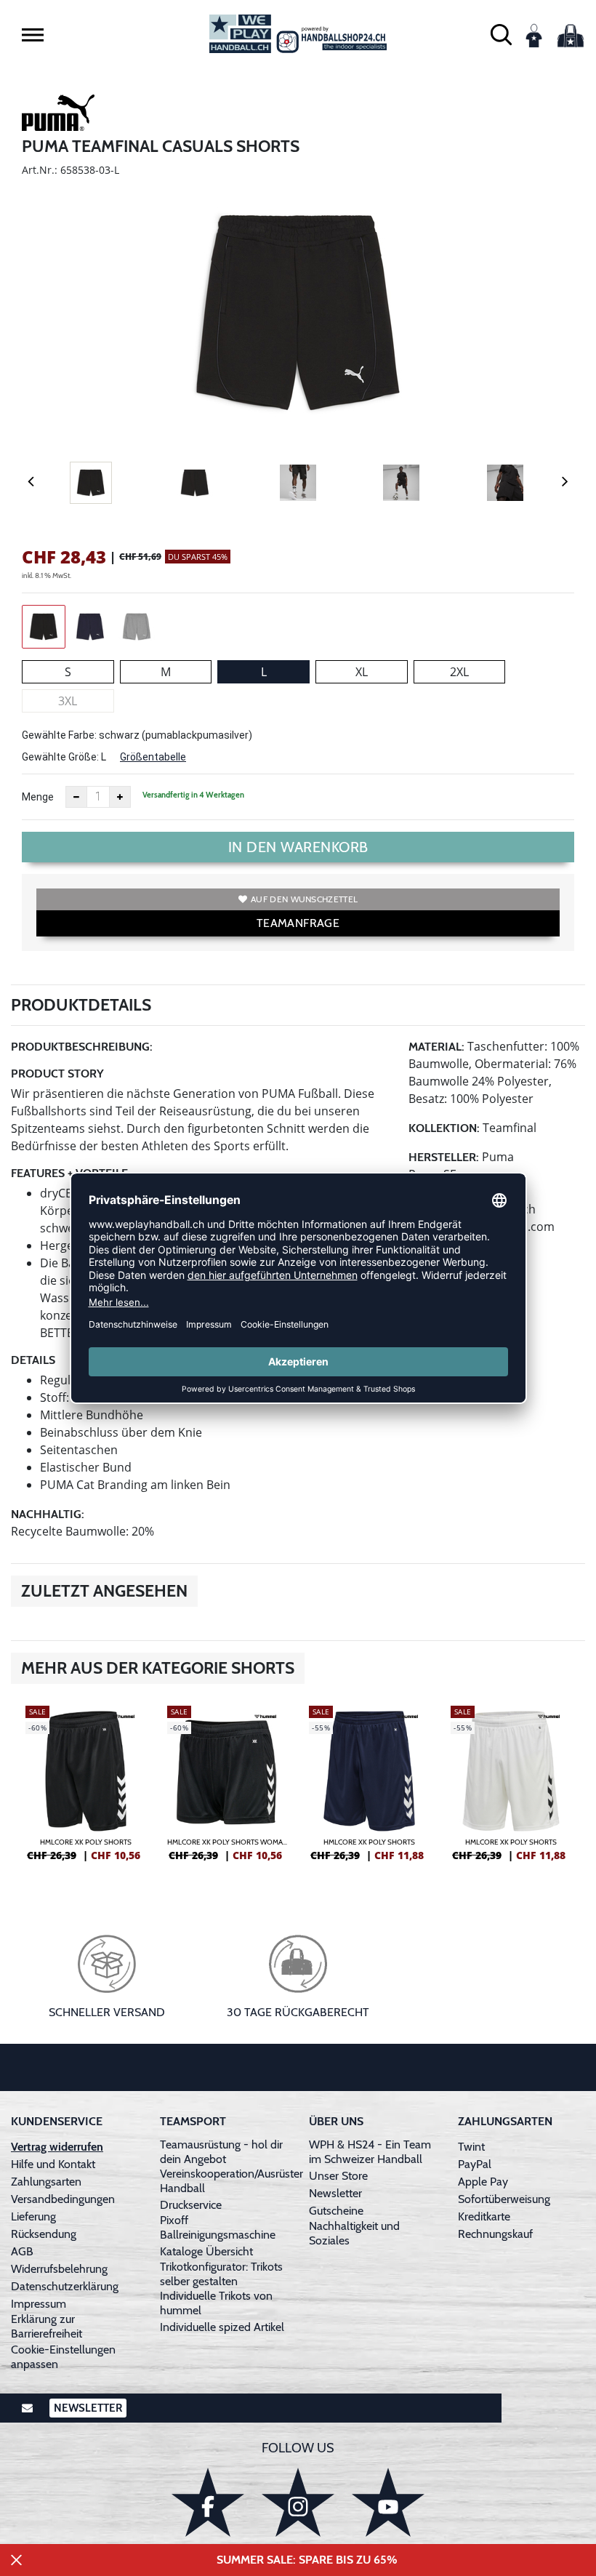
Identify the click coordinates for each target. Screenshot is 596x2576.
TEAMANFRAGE (298, 923)
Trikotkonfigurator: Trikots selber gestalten (221, 2274)
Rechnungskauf (495, 2234)
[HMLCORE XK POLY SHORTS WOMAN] (227, 1789)
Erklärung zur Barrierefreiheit (47, 2326)
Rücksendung (44, 2234)
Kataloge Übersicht (206, 2251)
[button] (33, 35)
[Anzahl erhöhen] (120, 797)
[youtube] (388, 2502)
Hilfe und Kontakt (53, 2164)
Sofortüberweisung (504, 2199)
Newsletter (335, 2193)
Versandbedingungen (63, 2199)
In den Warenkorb (298, 847)
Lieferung (33, 2216)
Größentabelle (153, 757)
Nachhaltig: (48, 1514)
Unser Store (338, 2176)
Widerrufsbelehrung (59, 2269)
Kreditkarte (484, 2216)
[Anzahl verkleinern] (76, 797)
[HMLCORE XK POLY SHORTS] (85, 1789)
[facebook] (208, 2502)
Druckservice (191, 2205)
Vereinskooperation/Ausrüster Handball (231, 2181)
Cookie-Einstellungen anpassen (63, 2357)
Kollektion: (444, 1128)
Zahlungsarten (46, 2182)
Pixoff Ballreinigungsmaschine (218, 2227)
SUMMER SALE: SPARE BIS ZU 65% (307, 2560)
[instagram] (298, 2502)
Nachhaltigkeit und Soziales (354, 2233)
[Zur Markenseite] (58, 115)
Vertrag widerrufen (57, 2147)
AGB (22, 2251)
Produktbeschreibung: (82, 1047)
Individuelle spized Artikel (222, 2327)
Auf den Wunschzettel (304, 899)
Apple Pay (483, 2182)
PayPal (475, 2164)
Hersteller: (444, 1157)
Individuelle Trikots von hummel (216, 2303)
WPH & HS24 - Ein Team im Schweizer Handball (370, 2152)
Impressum (39, 2304)
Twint (471, 2147)
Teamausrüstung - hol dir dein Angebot (221, 2152)
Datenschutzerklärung (65, 2286)
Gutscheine (336, 2211)
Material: (436, 1047)
